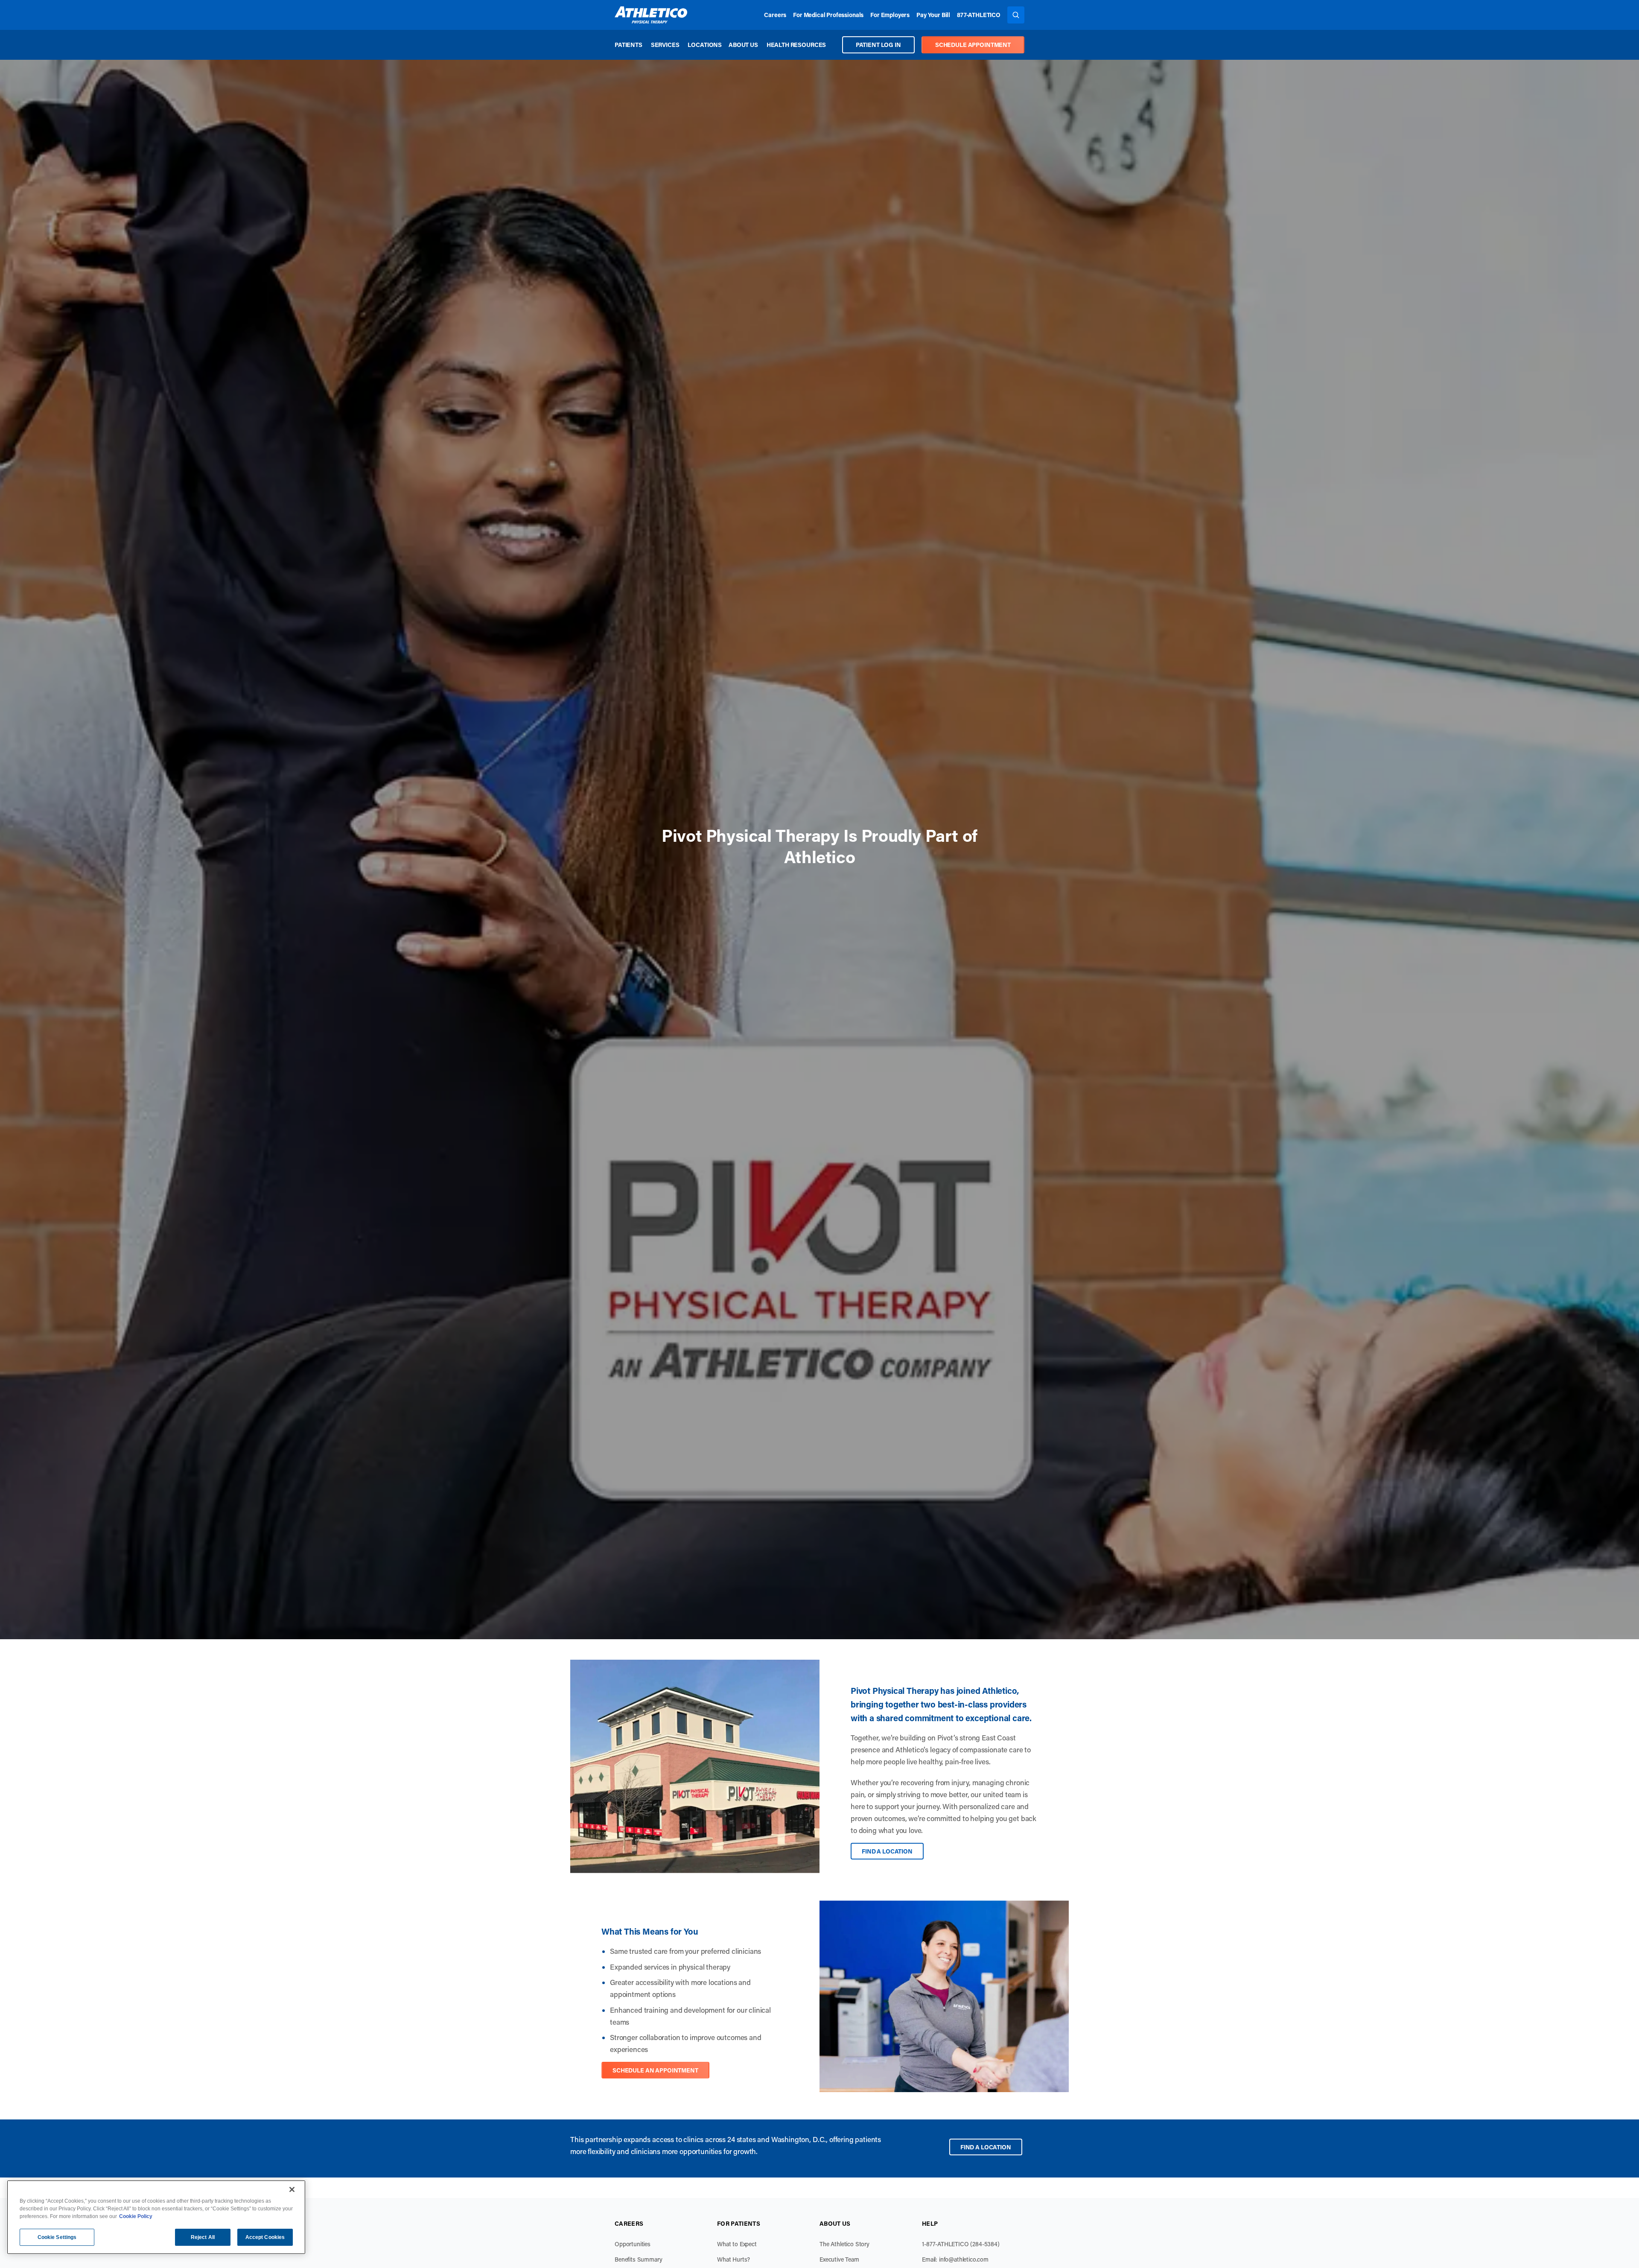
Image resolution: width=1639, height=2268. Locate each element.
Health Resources (796, 45)
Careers (775, 15)
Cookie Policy (136, 2216)
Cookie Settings (57, 2237)
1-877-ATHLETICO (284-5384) (961, 2252)
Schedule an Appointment (655, 2079)
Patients (628, 45)
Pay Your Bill (933, 15)
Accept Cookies (265, 2237)
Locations (705, 45)
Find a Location (887, 1859)
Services (665, 45)
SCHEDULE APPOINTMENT (973, 45)
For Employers (890, 15)
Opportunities (633, 2252)
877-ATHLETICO (979, 15)
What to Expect (737, 2252)
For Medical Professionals (828, 15)
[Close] (292, 2189)
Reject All (203, 2237)
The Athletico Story (844, 2252)
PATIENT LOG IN (878, 45)
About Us (743, 45)
